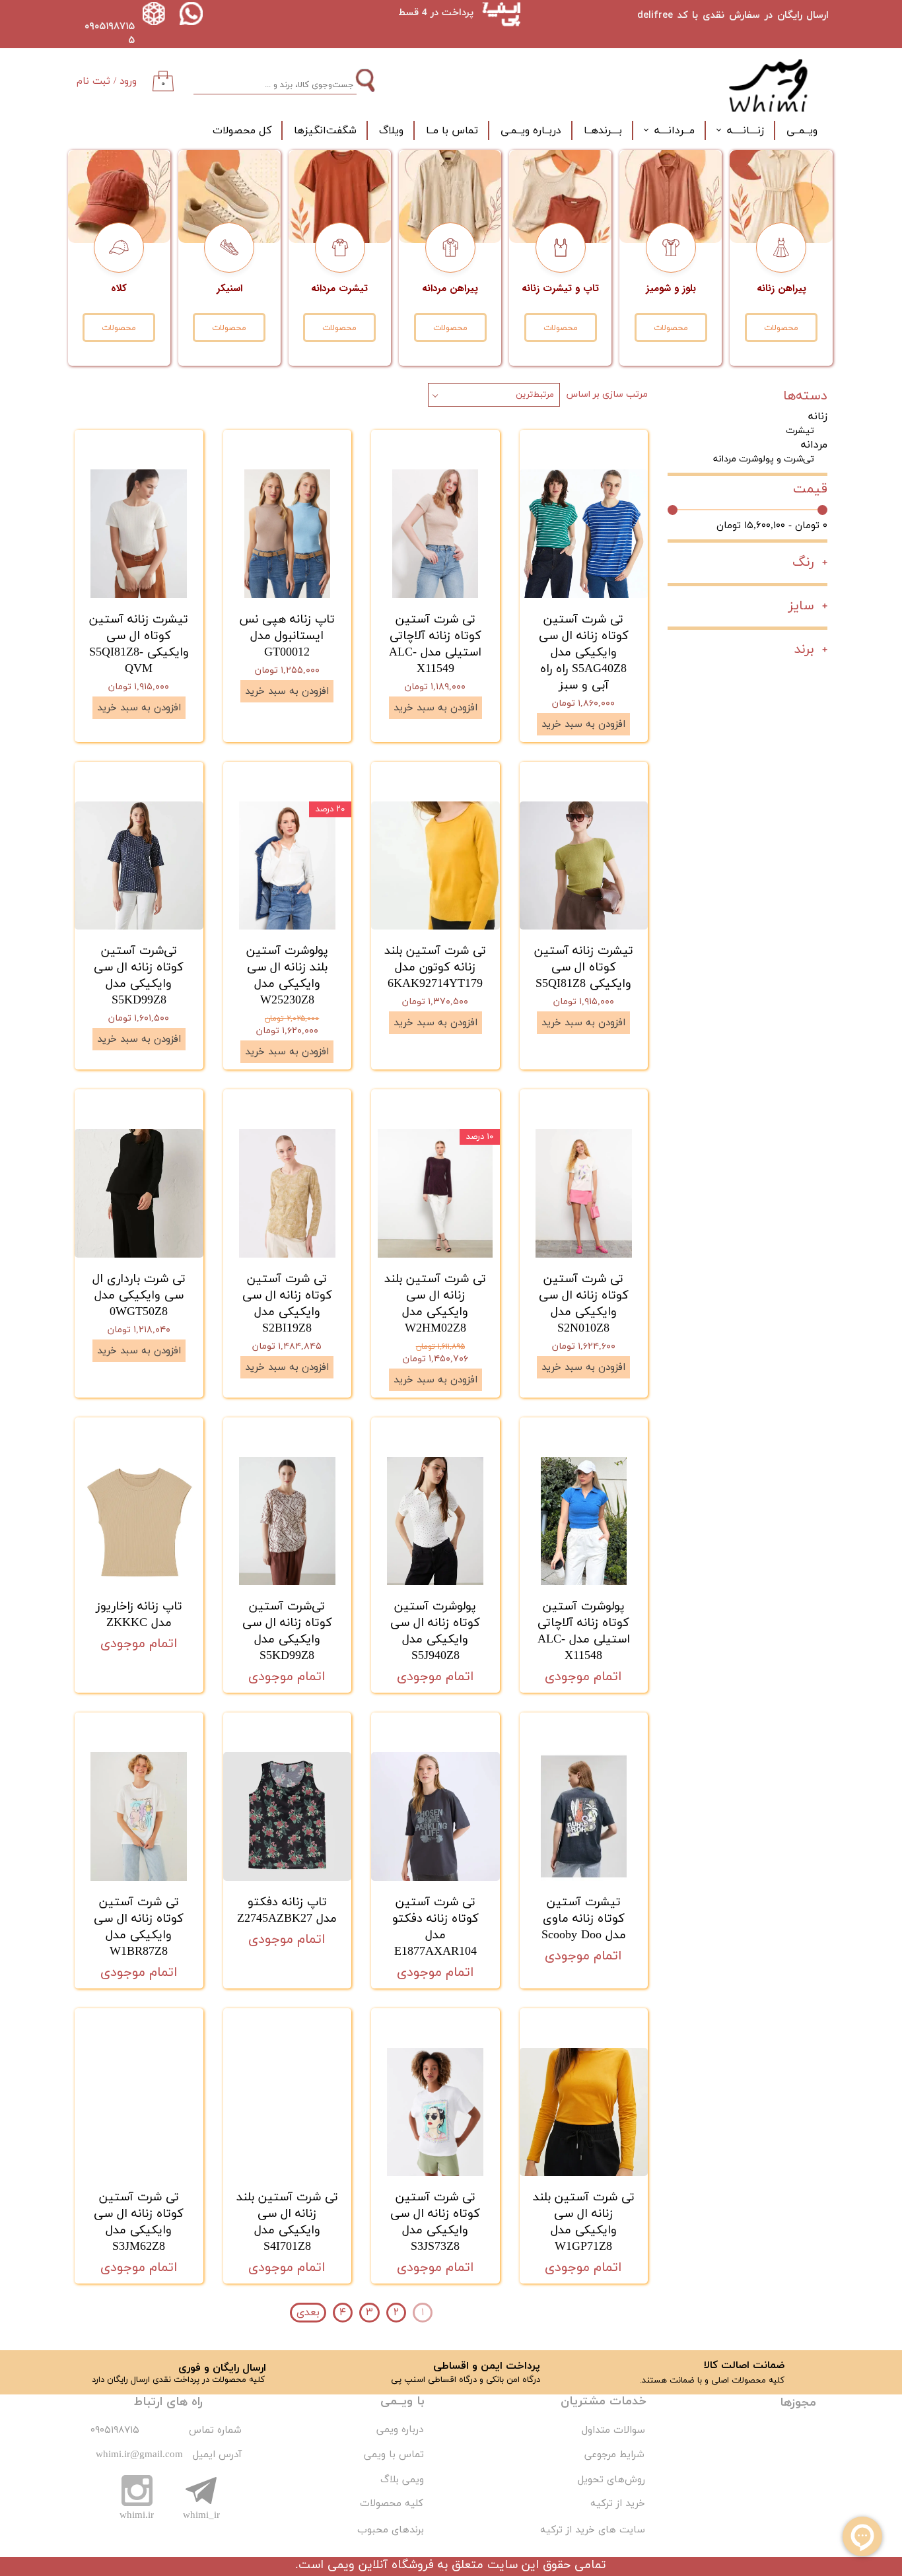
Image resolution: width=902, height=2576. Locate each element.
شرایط (630, 2455)
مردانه (814, 445)
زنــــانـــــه (746, 131)
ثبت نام (93, 82)
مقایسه (613, 449)
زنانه (818, 417)
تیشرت (800, 431)
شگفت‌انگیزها (325, 131)
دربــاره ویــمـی (531, 131)
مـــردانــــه (675, 131)
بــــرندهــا (603, 131)
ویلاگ (391, 131)
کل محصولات (242, 131)
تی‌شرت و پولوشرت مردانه (764, 459)
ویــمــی (802, 131)
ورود (128, 82)
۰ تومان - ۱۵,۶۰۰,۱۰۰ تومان (772, 526)
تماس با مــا (452, 131)
